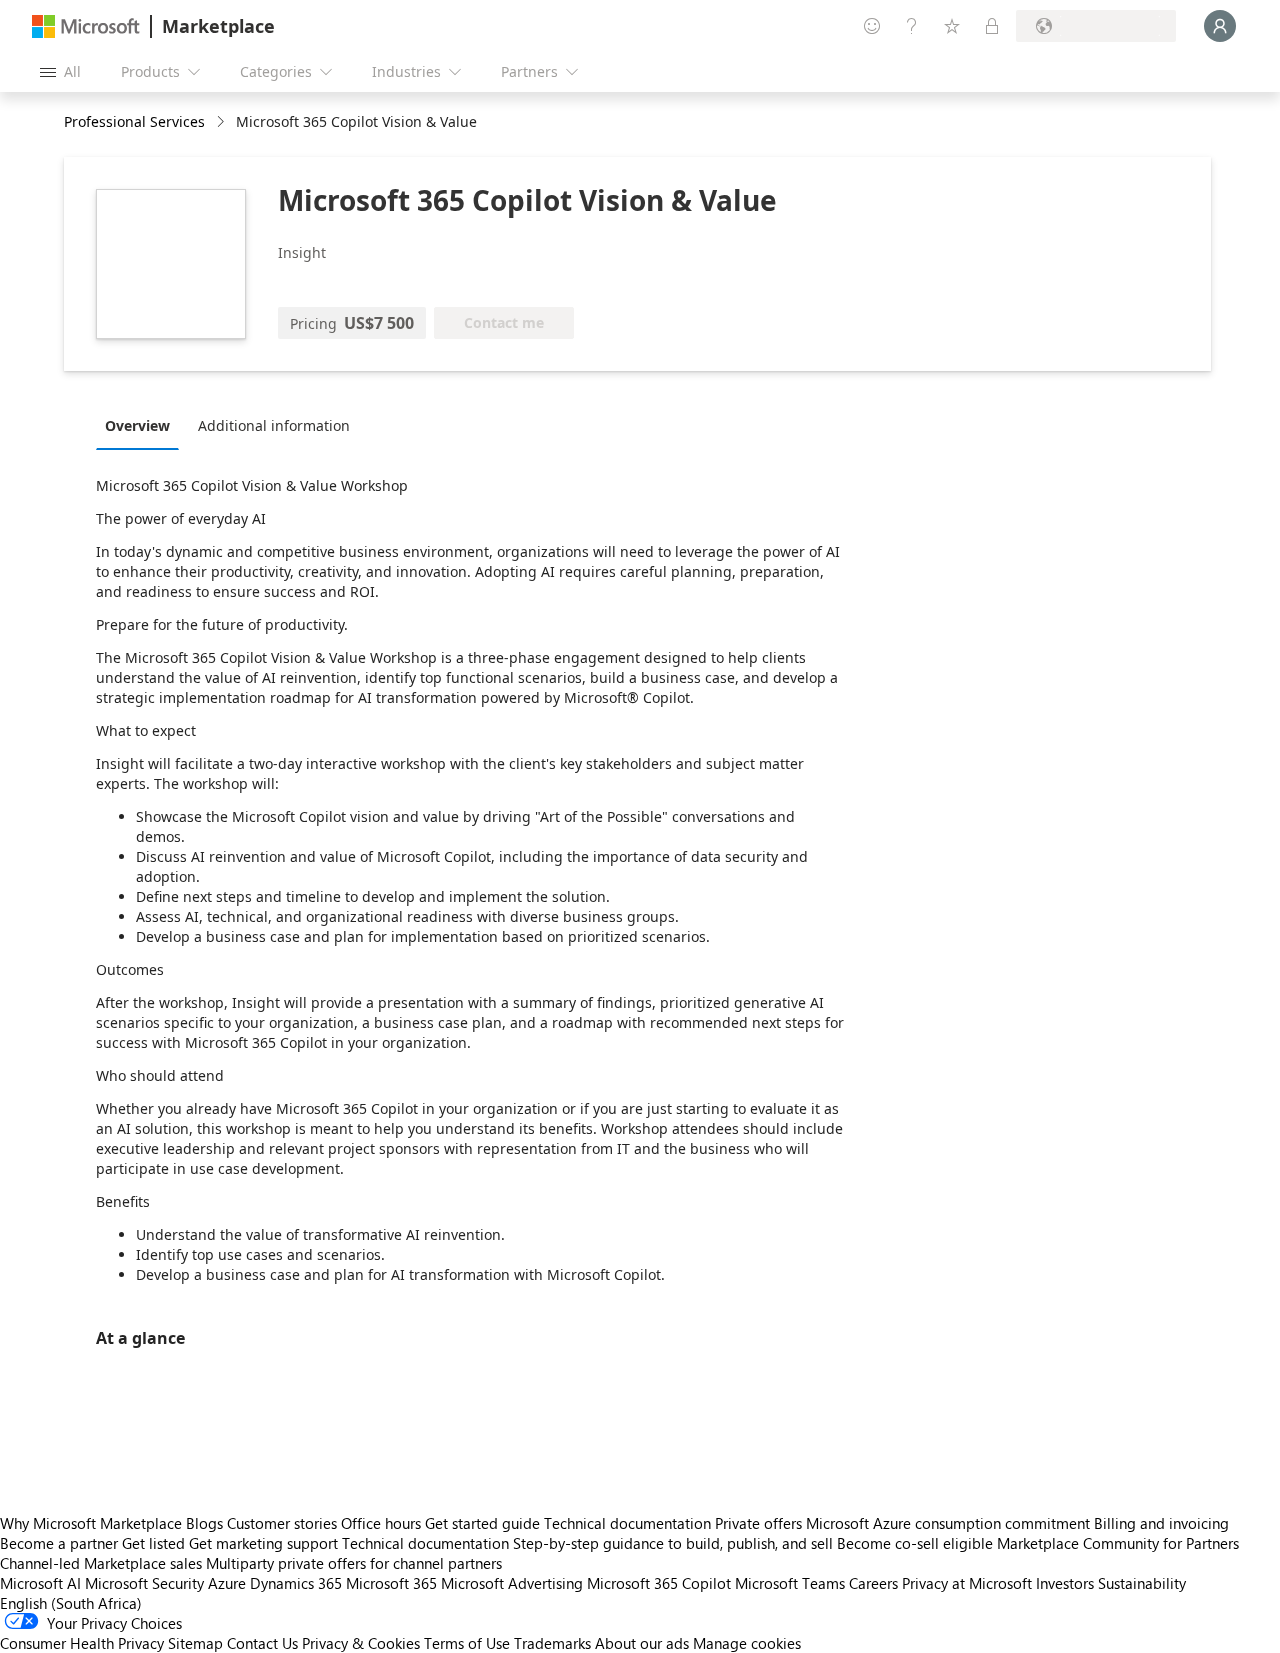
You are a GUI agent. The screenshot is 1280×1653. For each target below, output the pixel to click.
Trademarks (552, 1643)
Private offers (758, 1523)
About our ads (642, 1643)
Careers (873, 1583)
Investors (1065, 1583)
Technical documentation (627, 1523)
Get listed (153, 1543)
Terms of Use (467, 1643)
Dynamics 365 (296, 1583)
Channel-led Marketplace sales (101, 1563)
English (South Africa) (71, 1603)
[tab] (142, 425)
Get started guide (482, 1523)
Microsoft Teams (790, 1583)
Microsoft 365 (391, 1583)
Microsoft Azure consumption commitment (950, 1523)
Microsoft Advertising (512, 1583)
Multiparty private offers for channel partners (354, 1563)
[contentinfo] (222, 122)
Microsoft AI (40, 1583)
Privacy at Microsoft (967, 1583)
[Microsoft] (86, 26)
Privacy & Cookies (361, 1643)
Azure (227, 1583)
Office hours (381, 1523)
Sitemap (195, 1643)
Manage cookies (747, 1643)
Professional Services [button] (134, 121)
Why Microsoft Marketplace (91, 1523)
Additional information (274, 425)
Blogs (204, 1523)
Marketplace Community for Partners (1118, 1543)
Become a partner (59, 1543)
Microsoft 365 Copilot (659, 1583)
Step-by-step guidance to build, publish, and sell (673, 1543)
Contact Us (262, 1643)
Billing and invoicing (1161, 1523)
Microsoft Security (144, 1583)
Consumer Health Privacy (82, 1643)
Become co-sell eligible (915, 1543)
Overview (137, 425)
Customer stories (282, 1523)
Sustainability (1142, 1583)
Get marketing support (263, 1543)
